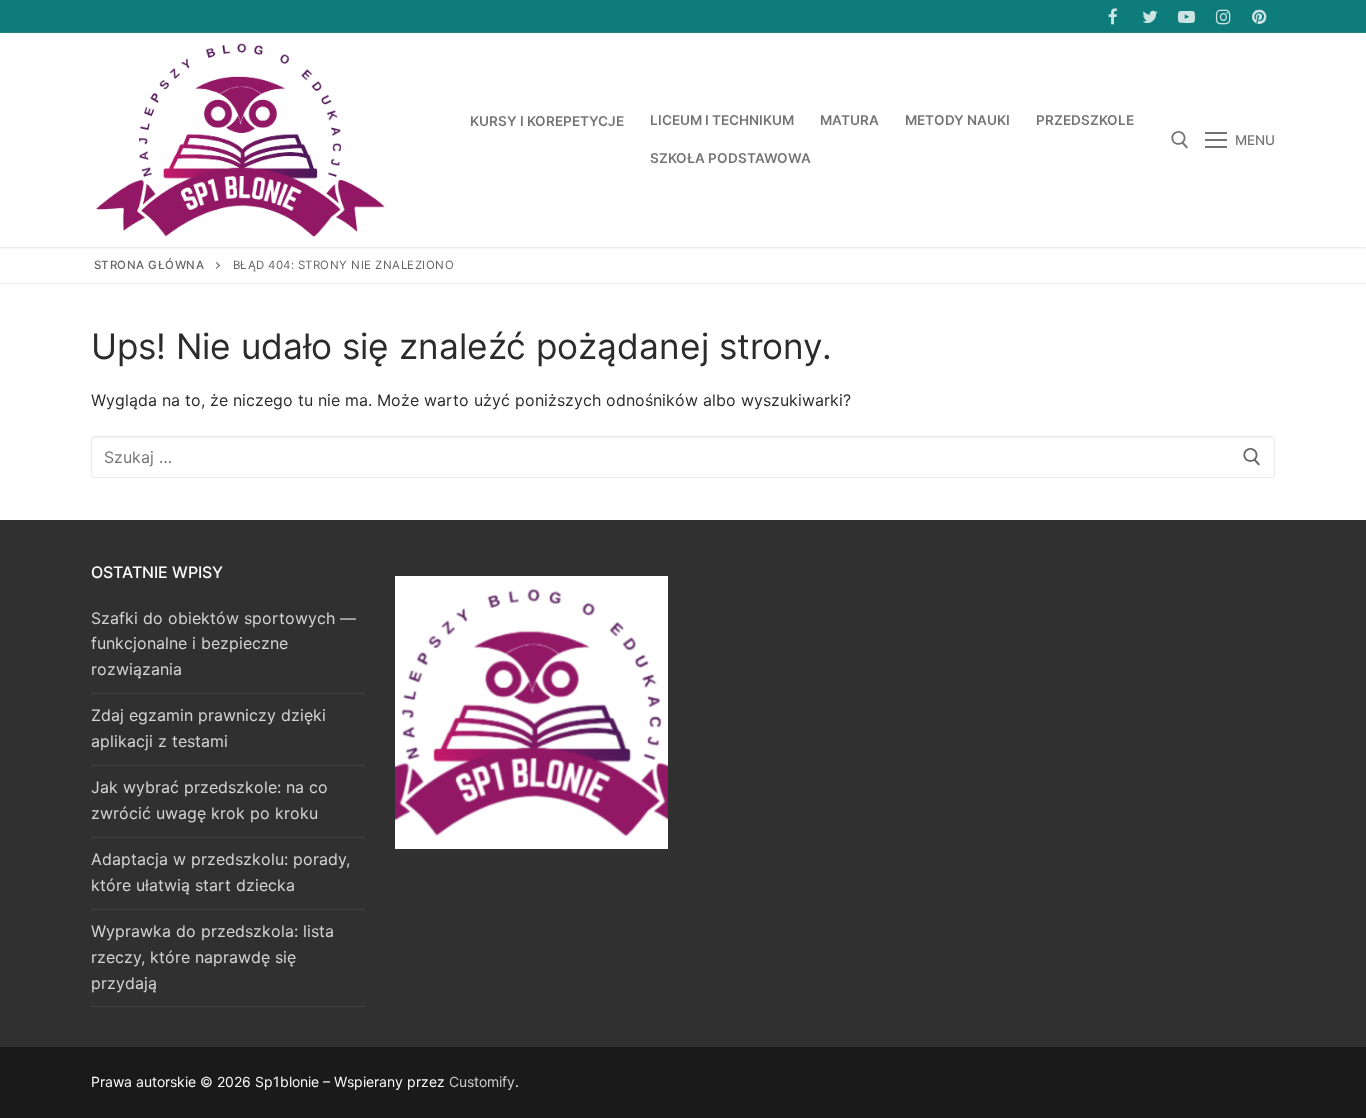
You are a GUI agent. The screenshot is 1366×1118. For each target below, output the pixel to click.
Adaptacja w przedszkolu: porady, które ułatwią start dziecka (220, 872)
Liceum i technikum (722, 120)
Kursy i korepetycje (547, 121)
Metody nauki (957, 120)
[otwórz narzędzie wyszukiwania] (1180, 140)
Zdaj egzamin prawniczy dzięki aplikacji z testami (208, 728)
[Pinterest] (1259, 16)
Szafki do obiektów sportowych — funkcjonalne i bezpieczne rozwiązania (223, 644)
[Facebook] (1113, 16)
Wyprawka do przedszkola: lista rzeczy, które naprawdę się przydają (212, 957)
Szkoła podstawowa (730, 158)
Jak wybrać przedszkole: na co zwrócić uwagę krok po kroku (209, 800)
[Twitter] (1150, 16)
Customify (482, 1081)
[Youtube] (1186, 16)
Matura (849, 120)
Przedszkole (1085, 120)
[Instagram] (1223, 16)
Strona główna (149, 265)
